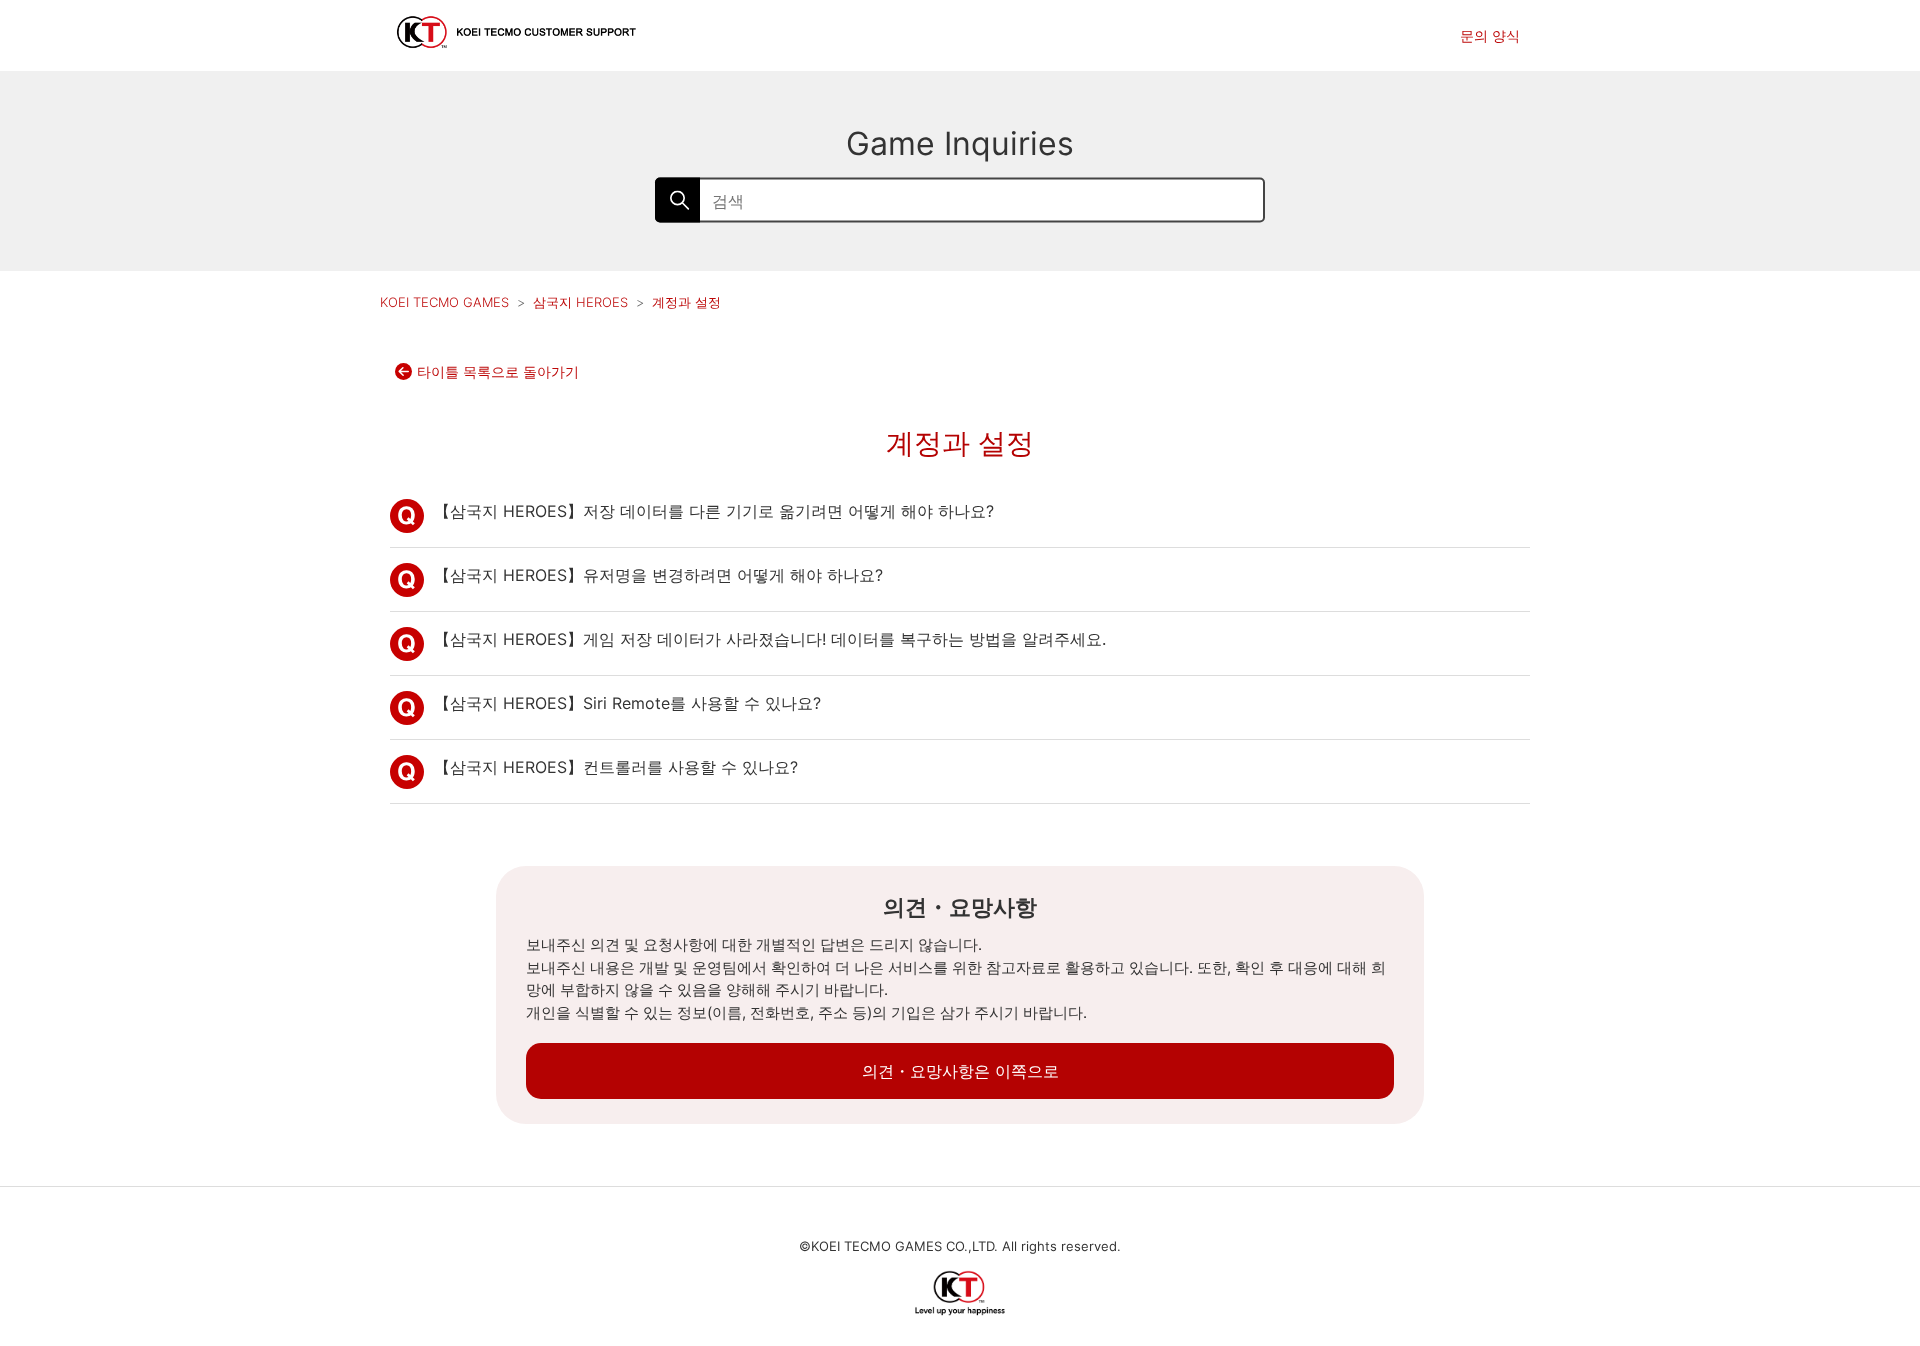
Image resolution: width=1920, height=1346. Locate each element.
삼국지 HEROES (582, 302)
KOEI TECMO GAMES (444, 302)
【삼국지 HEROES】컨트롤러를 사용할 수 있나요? (616, 767)
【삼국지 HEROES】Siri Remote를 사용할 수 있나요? (627, 703)
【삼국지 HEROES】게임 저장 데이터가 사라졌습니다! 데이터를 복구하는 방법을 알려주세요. (770, 639)
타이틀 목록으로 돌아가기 (498, 371)
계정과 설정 (686, 302)
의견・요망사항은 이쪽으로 (960, 1071)
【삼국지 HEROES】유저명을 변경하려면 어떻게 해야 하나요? (658, 575)
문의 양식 (1490, 35)
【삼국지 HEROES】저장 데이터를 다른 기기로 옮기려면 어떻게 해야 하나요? (714, 511)
